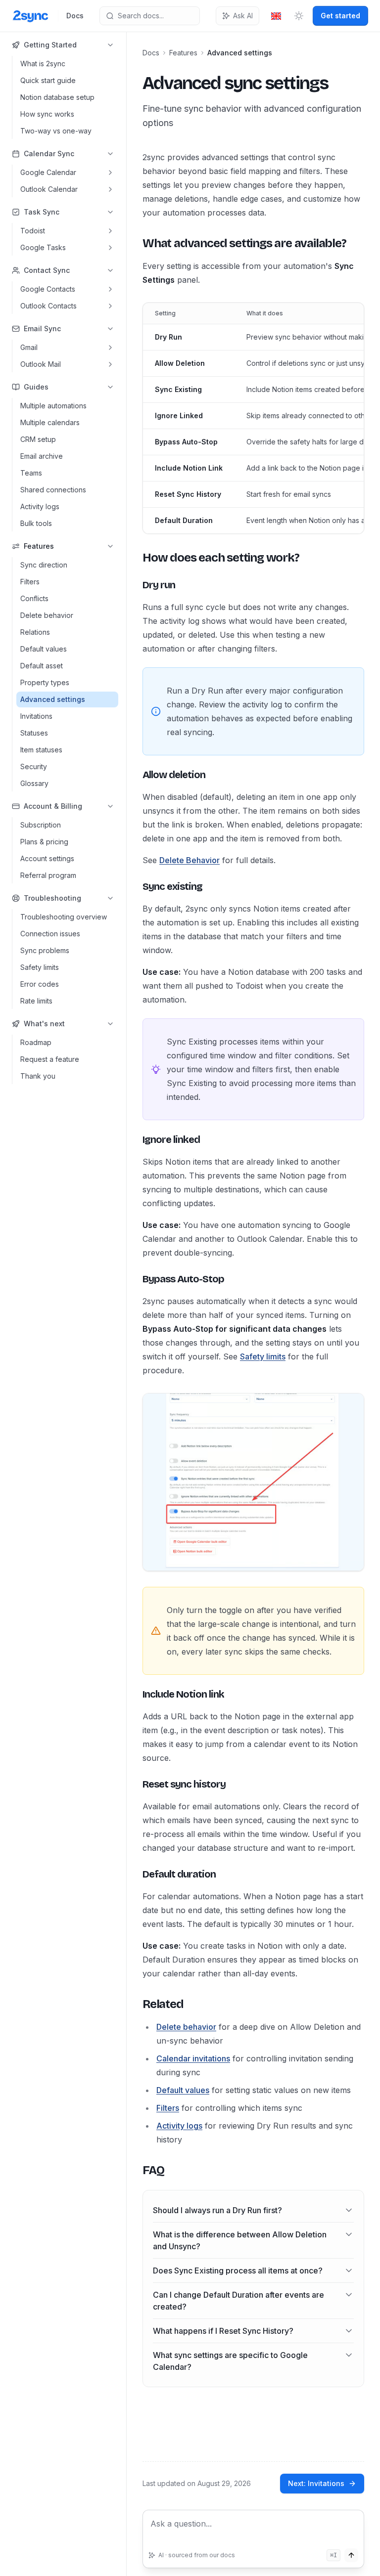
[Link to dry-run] (135, 585)
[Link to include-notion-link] (135, 1694)
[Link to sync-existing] (135, 886)
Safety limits (263, 1356)
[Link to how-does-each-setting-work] (135, 558)
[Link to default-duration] (135, 1874)
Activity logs (179, 2126)
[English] (276, 16)
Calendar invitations (193, 2058)
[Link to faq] (135, 2170)
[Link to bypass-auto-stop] (135, 1279)
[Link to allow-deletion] (135, 775)
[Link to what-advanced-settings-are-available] (135, 243)
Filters (168, 2108)
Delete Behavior (190, 860)
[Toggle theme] (299, 16)
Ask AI (243, 16)
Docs (75, 16)
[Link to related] (135, 2004)
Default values (183, 2090)
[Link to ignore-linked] (135, 1139)
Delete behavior (186, 2027)
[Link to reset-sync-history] (135, 1784)
